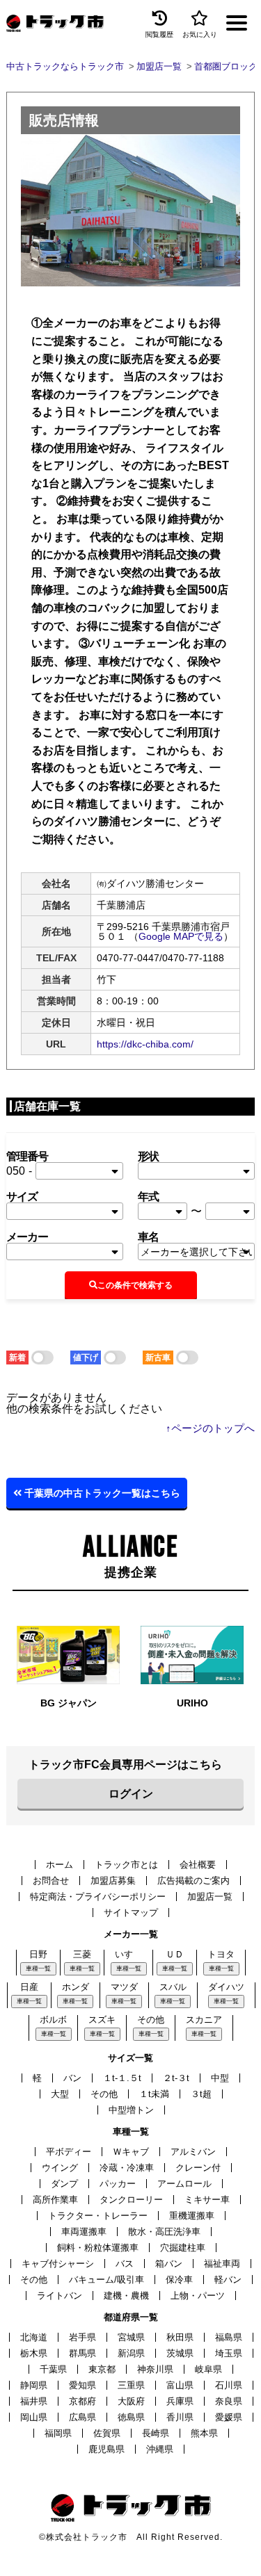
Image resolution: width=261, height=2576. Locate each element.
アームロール (184, 2184)
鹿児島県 (106, 2449)
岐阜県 (208, 2369)
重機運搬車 (192, 2216)
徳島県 (131, 2417)
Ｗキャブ (131, 2152)
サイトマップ (131, 1913)
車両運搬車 (84, 2232)
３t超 (201, 2094)
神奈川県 (155, 2369)
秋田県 (180, 2337)
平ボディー (69, 2152)
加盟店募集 (113, 1881)
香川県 (180, 2417)
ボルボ (53, 2020)
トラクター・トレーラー (98, 2216)
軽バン (228, 2280)
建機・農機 (126, 2296)
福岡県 (58, 2433)
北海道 (34, 2337)
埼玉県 (229, 2353)
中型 (220, 2078)
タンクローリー (131, 2200)
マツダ (124, 1987)
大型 (60, 2094)
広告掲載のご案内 (193, 1881)
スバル (173, 1987)
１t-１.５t (122, 2078)
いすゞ (128, 1954)
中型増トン (131, 2110)
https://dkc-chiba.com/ (145, 1044)
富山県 (180, 2385)
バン (72, 2078)
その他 (151, 2020)
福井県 (34, 2401)
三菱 (82, 1954)
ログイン (131, 1794)
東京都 (102, 2369)
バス (125, 2264)
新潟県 (131, 2353)
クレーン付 (198, 2168)
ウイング (60, 2168)
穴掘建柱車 (183, 2248)
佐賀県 (107, 2433)
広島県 (82, 2417)
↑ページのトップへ (210, 1428)
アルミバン (193, 2152)
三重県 (131, 2385)
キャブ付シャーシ (58, 2264)
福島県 (229, 2337)
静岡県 (34, 2385)
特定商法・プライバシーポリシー (98, 1897)
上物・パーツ (198, 2296)
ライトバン (60, 2296)
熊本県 (204, 2433)
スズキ (102, 2020)
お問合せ (51, 1881)
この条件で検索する (135, 1285)
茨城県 (180, 2353)
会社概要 (198, 1865)
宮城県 (131, 2337)
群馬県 (82, 2353)
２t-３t (176, 2078)
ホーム (60, 1865)
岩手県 (82, 2337)
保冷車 (179, 2280)
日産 (29, 1987)
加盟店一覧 (210, 1897)
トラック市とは (126, 1865)
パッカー (118, 2184)
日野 (38, 1954)
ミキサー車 (207, 2200)
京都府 (82, 2401)
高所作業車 (55, 2200)
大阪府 (131, 2401)
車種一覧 (38, 1968)
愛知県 (82, 2385)
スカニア (204, 2020)
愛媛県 (229, 2417)
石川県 (229, 2385)
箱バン (169, 2264)
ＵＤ (175, 1954)
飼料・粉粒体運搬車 (98, 2248)
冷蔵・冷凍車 (127, 2168)
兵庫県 (180, 2401)
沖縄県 (160, 2449)
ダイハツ (226, 1987)
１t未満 (154, 2094)
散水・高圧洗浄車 (164, 2232)
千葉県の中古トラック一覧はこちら (101, 1493)
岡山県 (34, 2417)
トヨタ (221, 1954)
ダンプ (64, 2184)
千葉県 (53, 2369)
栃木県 (34, 2353)
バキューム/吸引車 (106, 2280)
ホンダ (76, 1987)
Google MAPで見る (181, 936)
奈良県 (229, 2401)
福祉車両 (222, 2264)
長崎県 (156, 2433)
